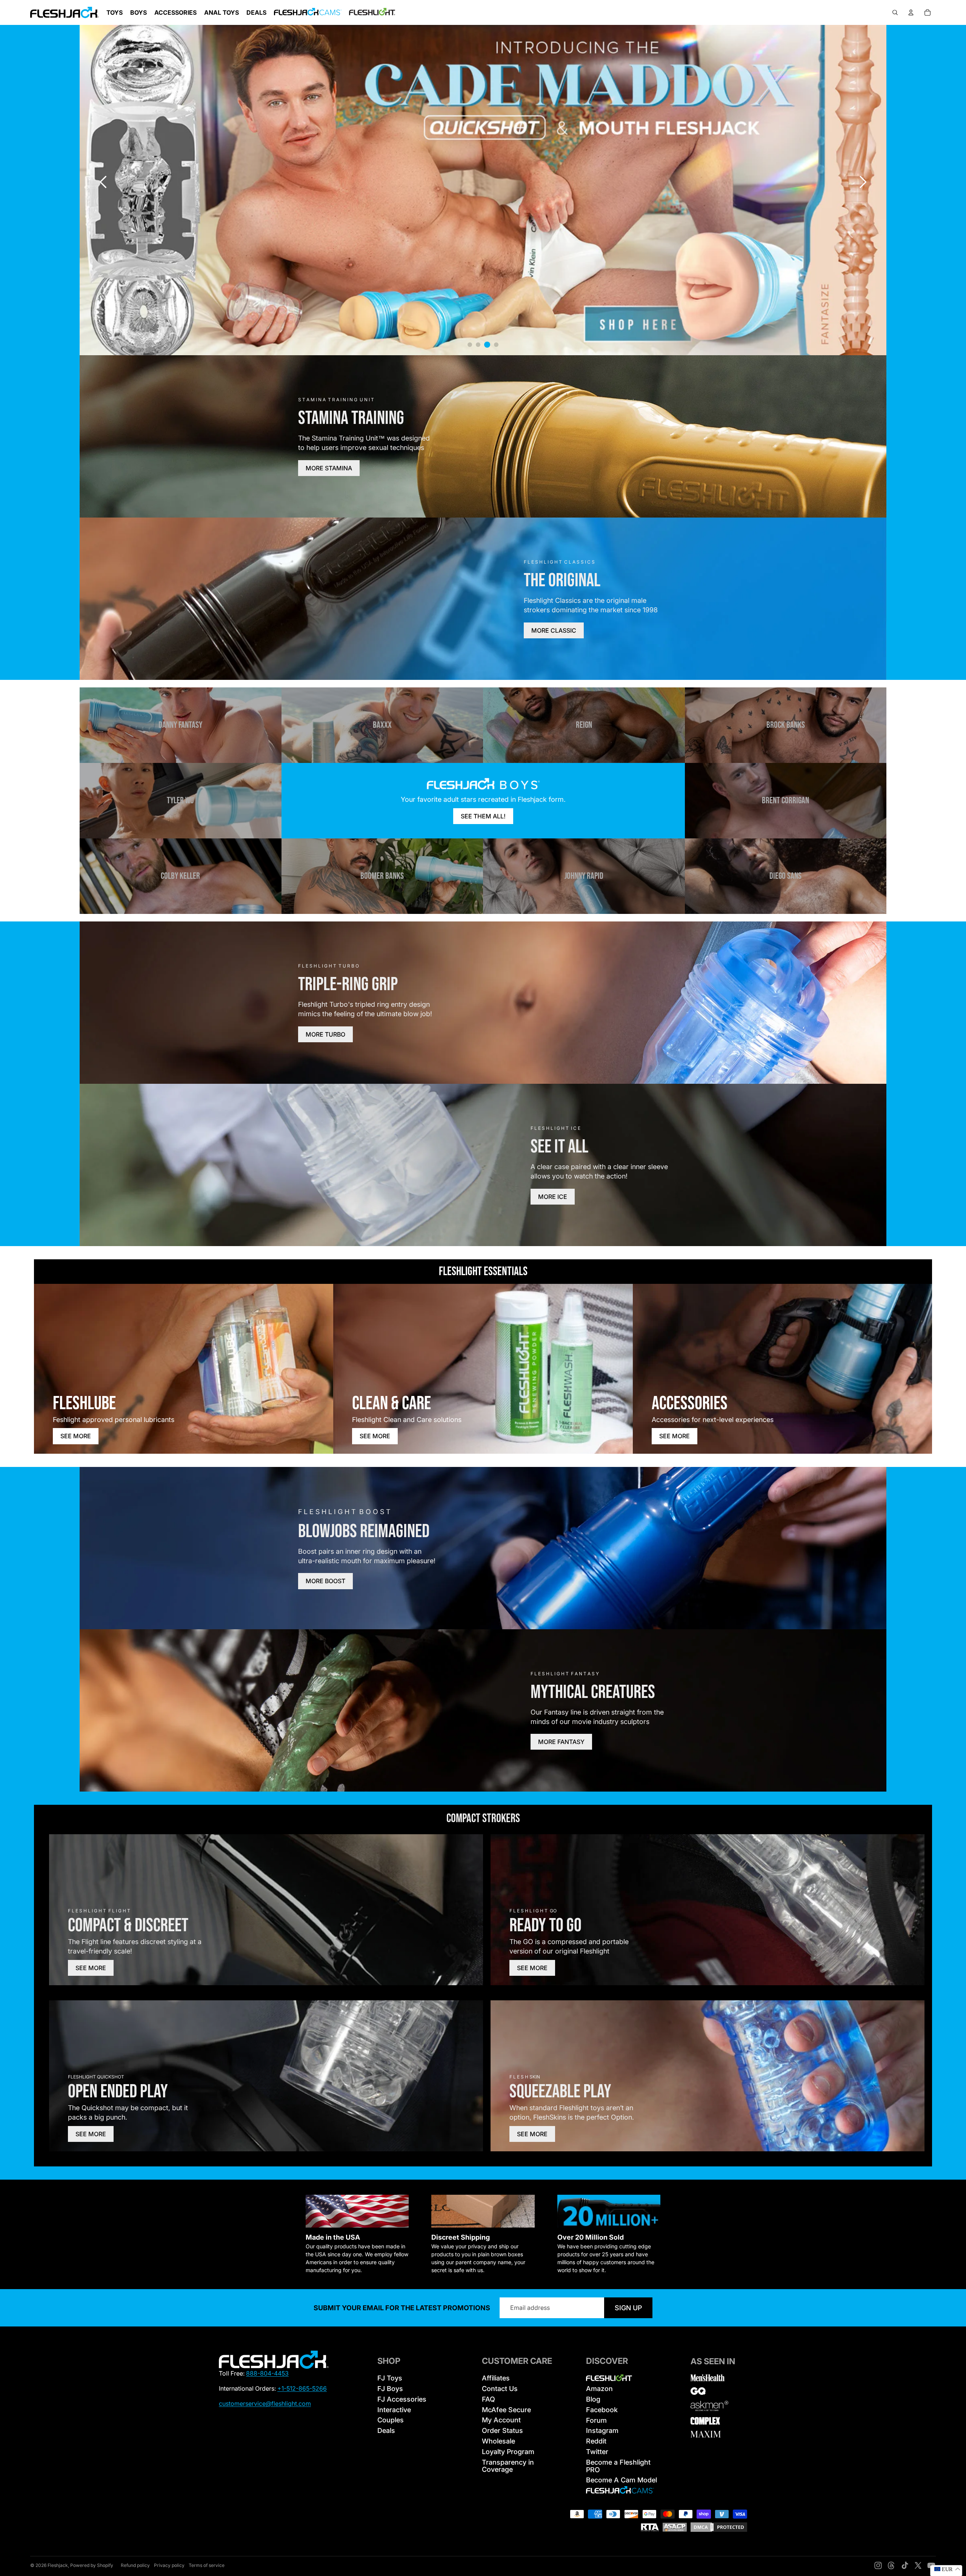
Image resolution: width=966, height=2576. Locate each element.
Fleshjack (58, 2565)
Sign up (628, 2308)
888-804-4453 (267, 2373)
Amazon (599, 2389)
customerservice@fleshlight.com (265, 2403)
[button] (863, 182)
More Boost (325, 1581)
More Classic (554, 630)
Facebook (602, 2410)
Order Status (502, 2430)
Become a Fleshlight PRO (618, 2466)
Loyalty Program (508, 2452)
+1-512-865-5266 (302, 2388)
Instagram (602, 2430)
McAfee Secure (506, 2410)
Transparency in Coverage (508, 2466)
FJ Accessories (402, 2399)
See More (76, 1436)
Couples (391, 2420)
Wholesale (498, 2441)
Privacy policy (169, 2565)
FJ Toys (390, 2378)
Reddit (596, 2441)
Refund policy (135, 2565)
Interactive (394, 2410)
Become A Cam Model (621, 2480)
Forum (596, 2420)
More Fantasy (561, 1742)
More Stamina (329, 468)
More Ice (553, 1197)
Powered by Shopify (92, 2565)
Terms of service (207, 2565)
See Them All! (483, 816)
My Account (501, 2420)
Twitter (597, 2452)
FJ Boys (390, 2389)
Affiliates (496, 2378)
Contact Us (500, 2389)
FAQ (488, 2399)
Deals (386, 2430)
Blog (593, 2399)
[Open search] (895, 12)
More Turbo (325, 1034)
